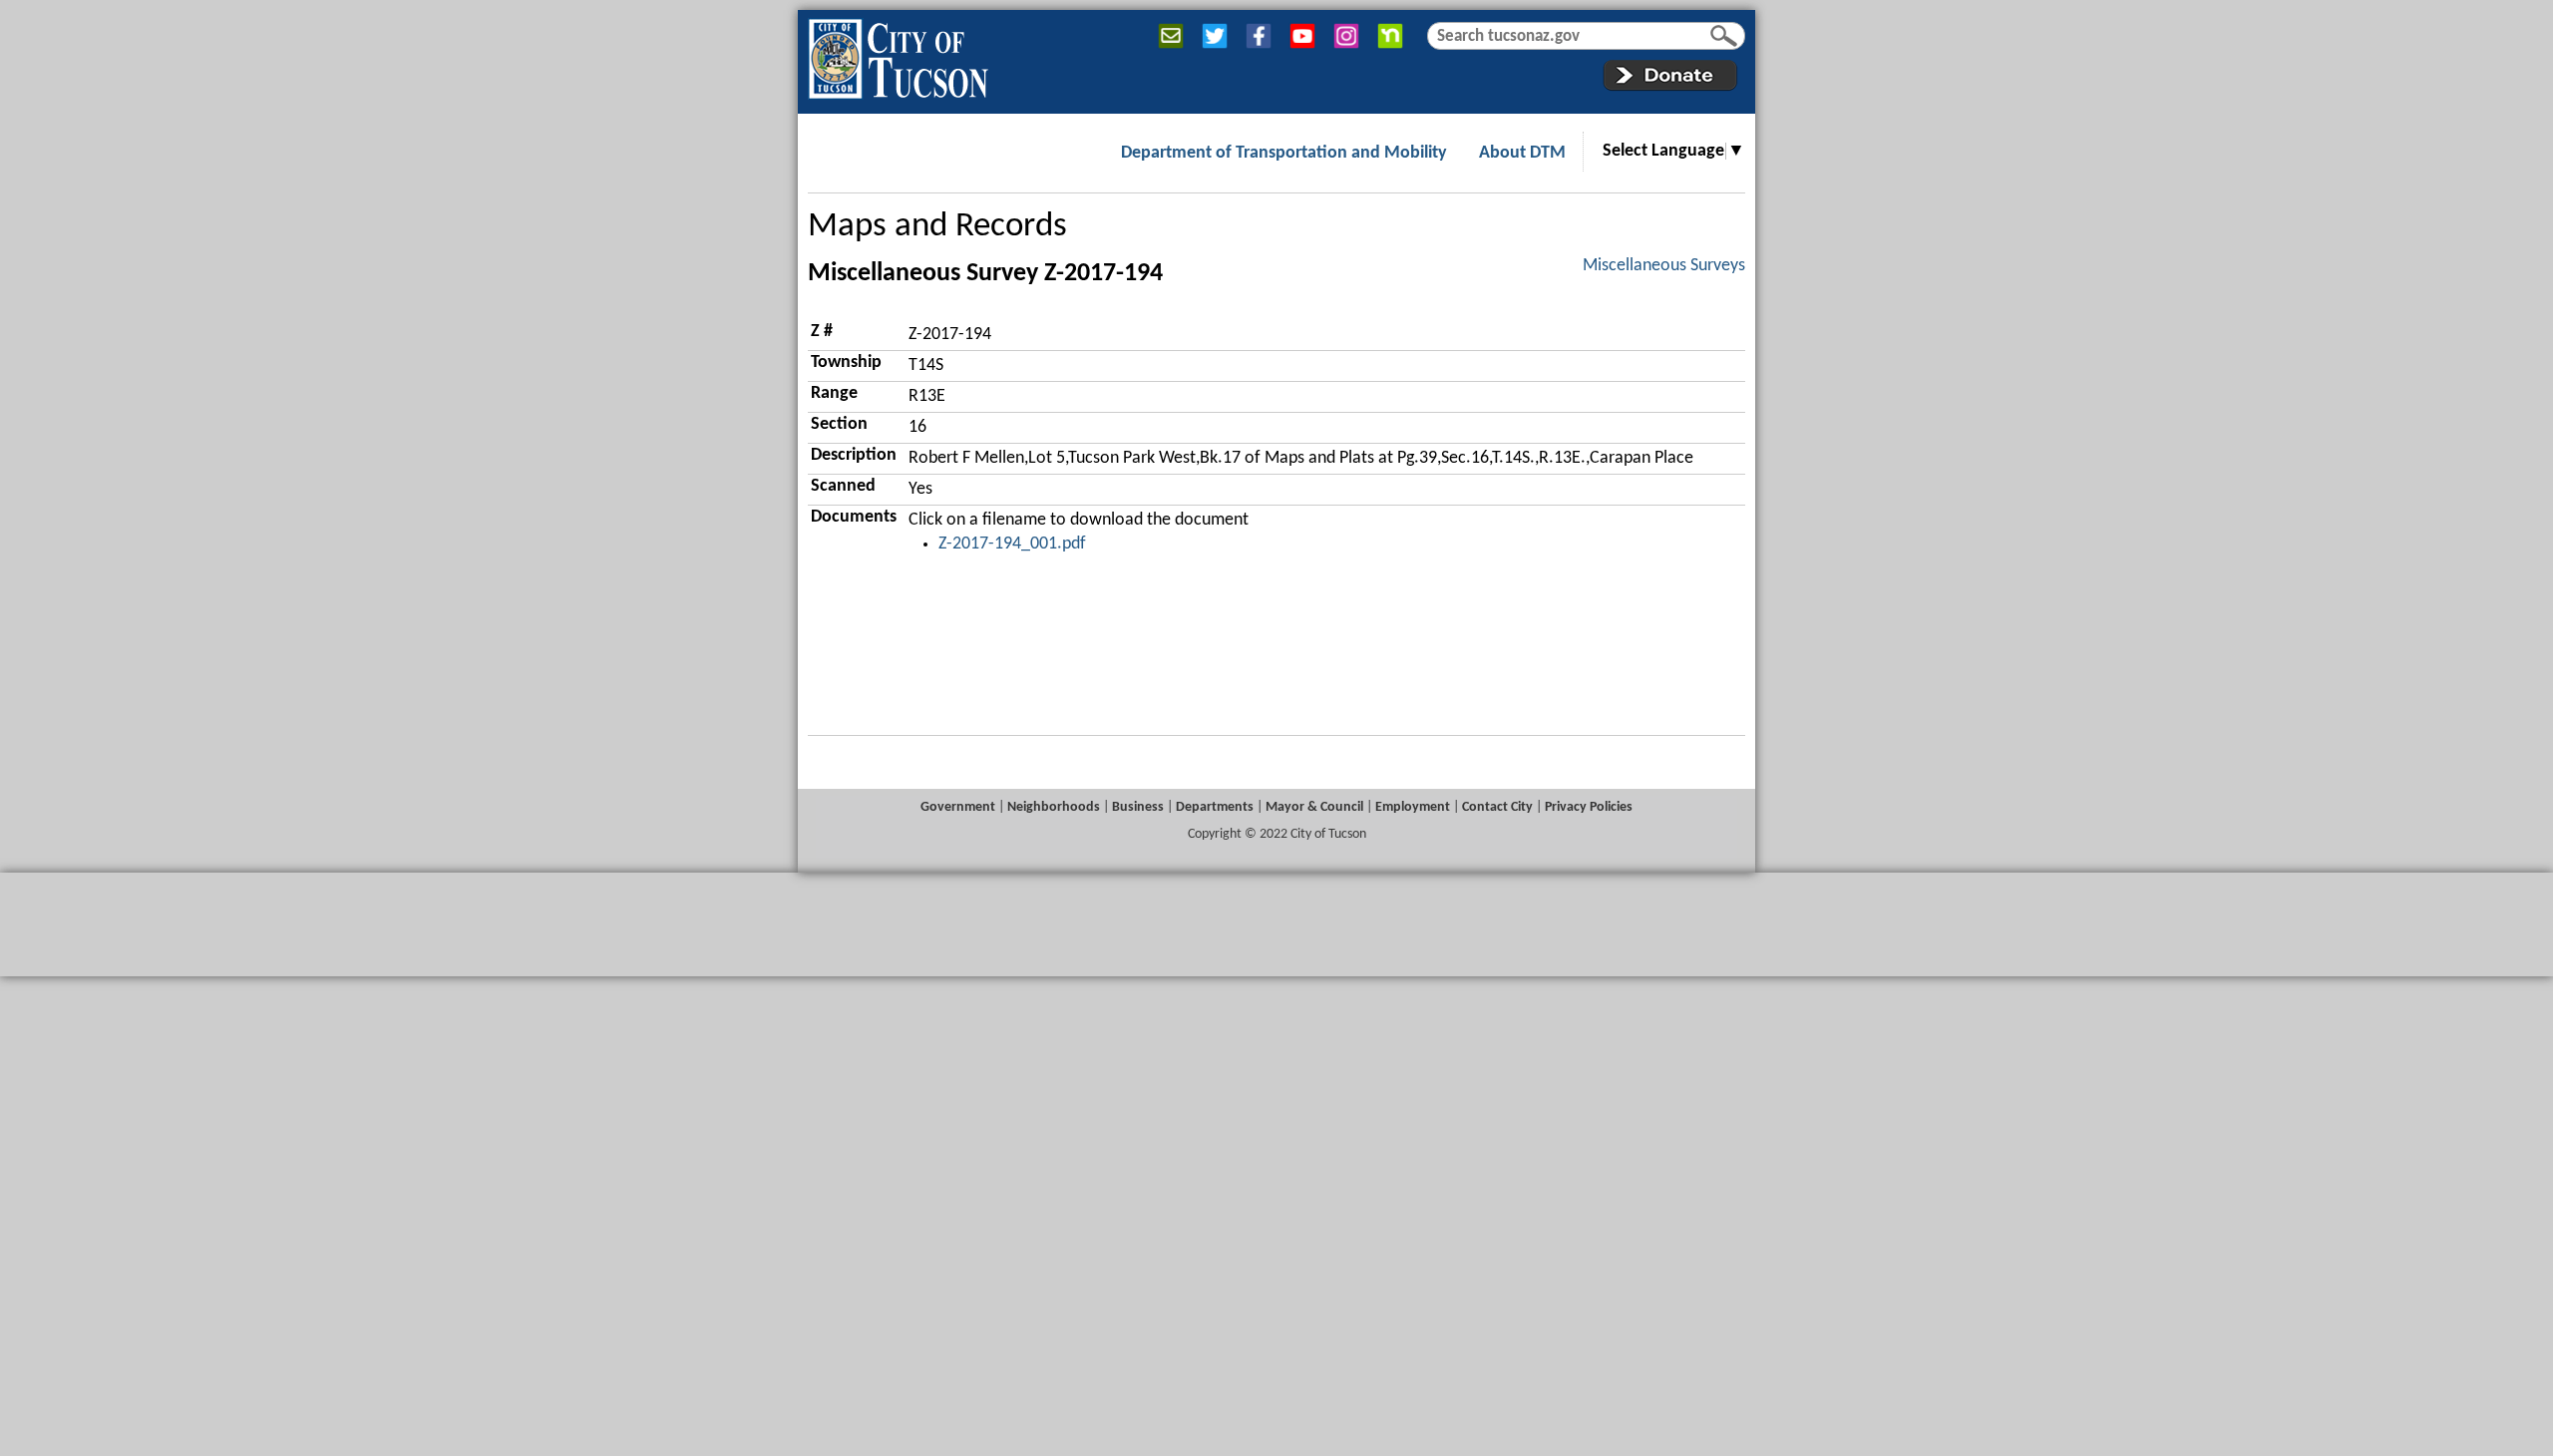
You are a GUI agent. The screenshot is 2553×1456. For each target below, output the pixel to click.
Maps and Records (937, 227)
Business (1138, 807)
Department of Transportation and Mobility (1284, 153)
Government (958, 807)
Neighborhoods (1054, 807)
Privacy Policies (1589, 807)
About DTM (1522, 153)
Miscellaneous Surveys (1664, 266)
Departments (1215, 807)
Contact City (1497, 807)
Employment (1413, 807)
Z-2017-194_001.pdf (1012, 544)
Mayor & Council (1314, 807)
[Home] (898, 55)
